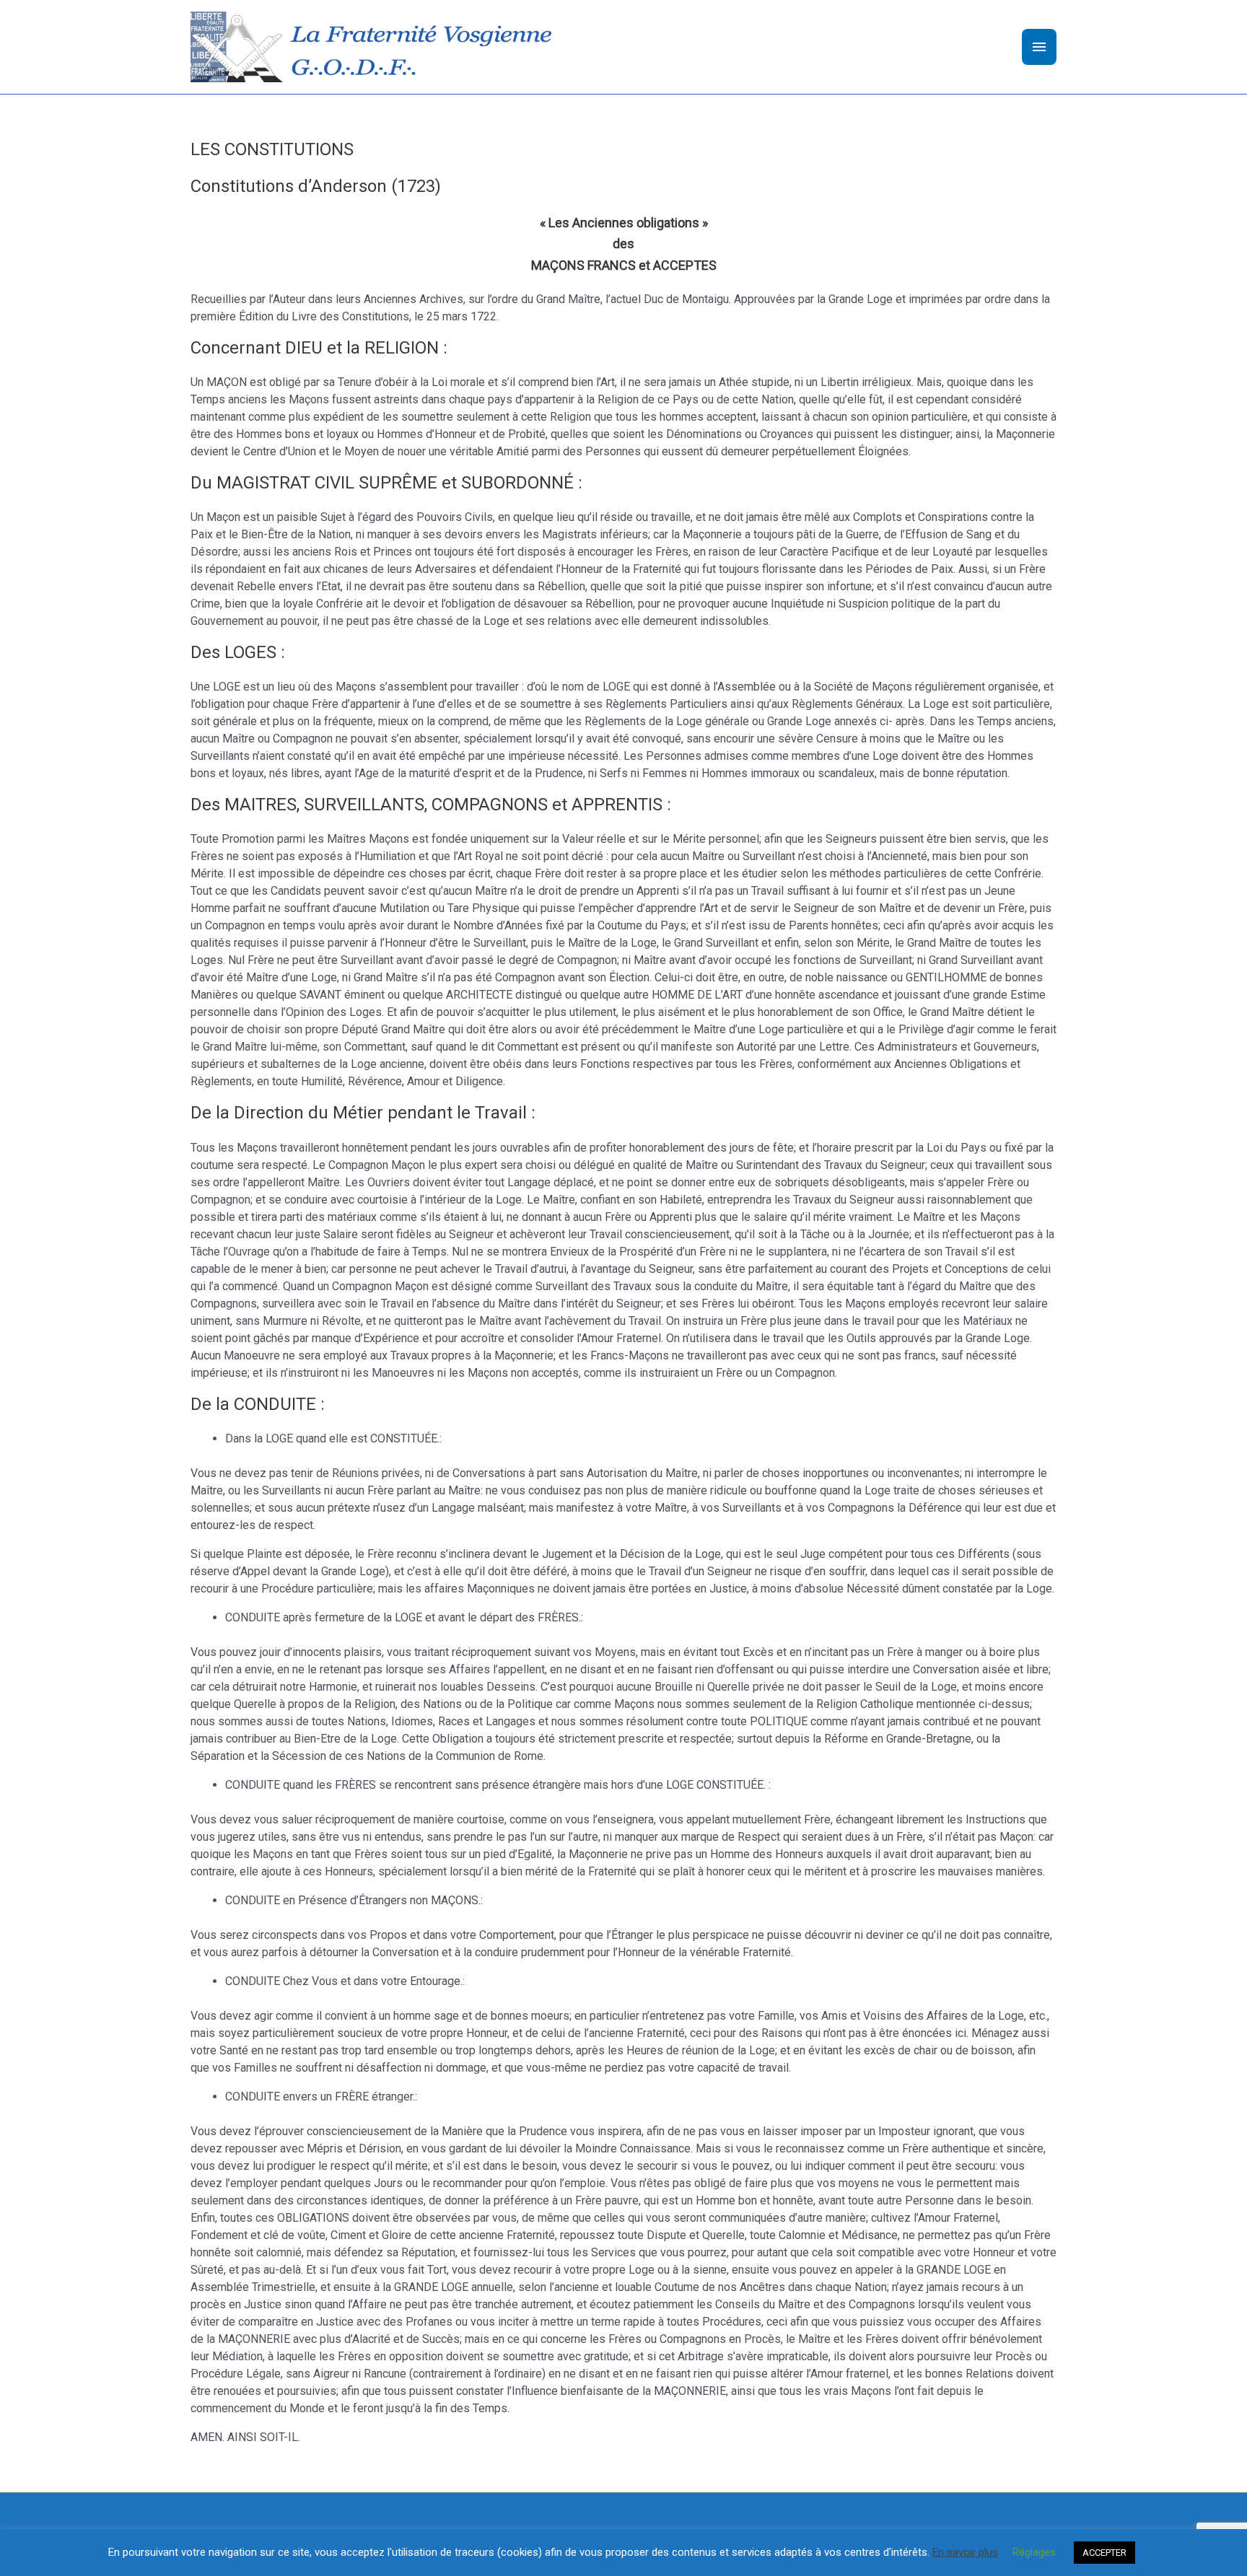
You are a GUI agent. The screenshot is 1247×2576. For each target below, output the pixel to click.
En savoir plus (965, 2552)
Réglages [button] (1034, 2552)
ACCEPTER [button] (1104, 2553)
